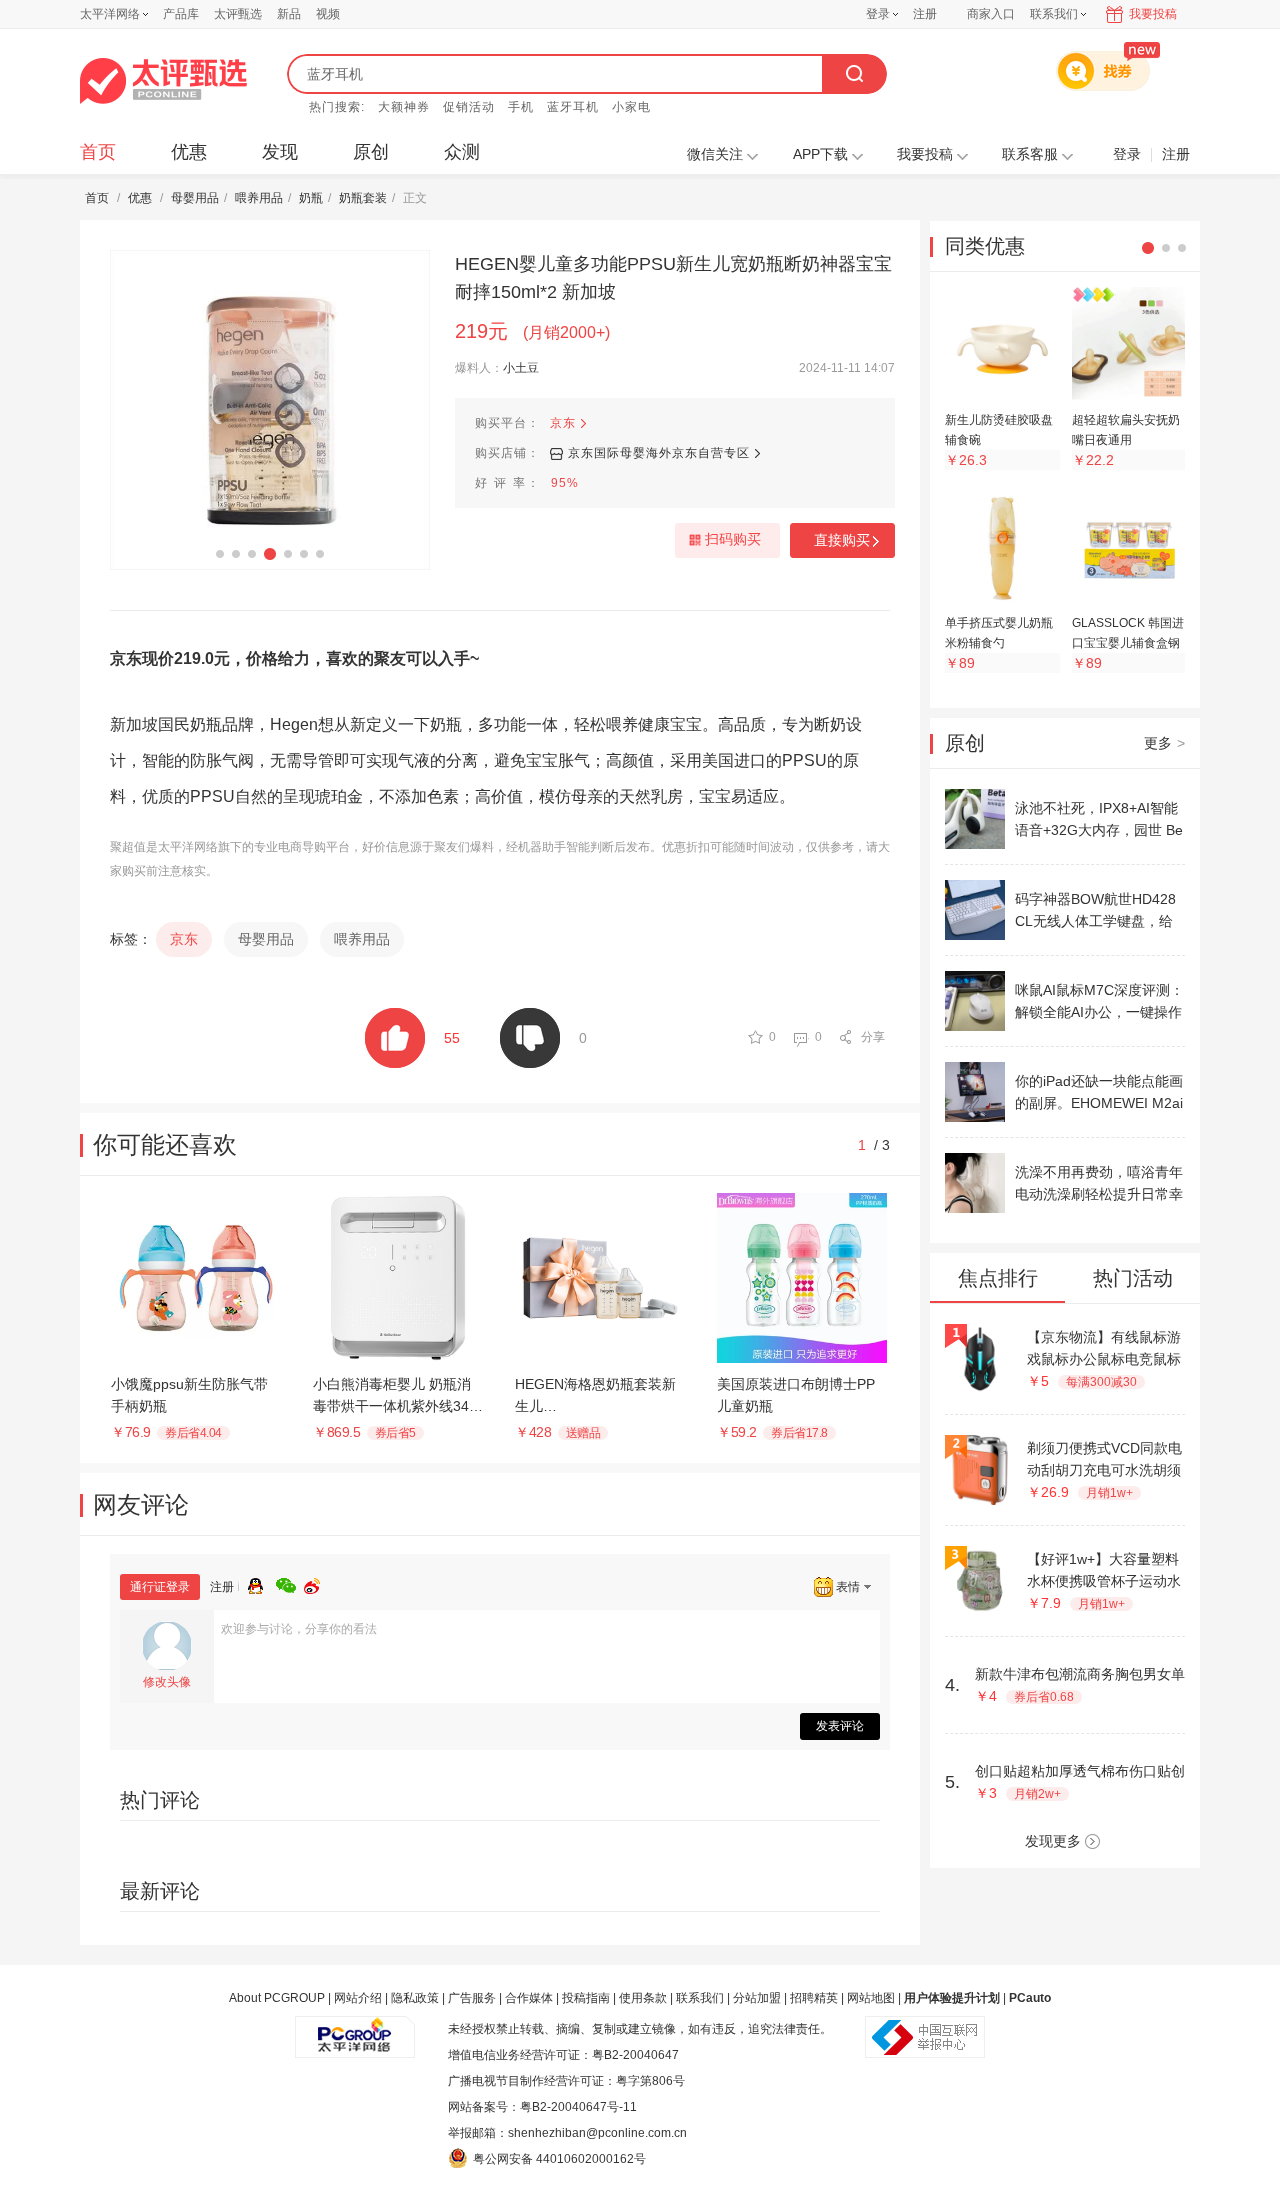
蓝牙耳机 (573, 107)
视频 (328, 14)
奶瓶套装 (363, 198)
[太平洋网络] (355, 2029)
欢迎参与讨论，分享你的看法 (299, 1629)
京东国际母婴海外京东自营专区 (659, 453)
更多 (1164, 743)
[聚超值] (163, 81)
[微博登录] (318, 1583)
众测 (462, 152)
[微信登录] (290, 1583)
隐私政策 (415, 1998)
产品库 (181, 14)
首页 (98, 152)
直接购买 (842, 540)
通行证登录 (160, 1587)
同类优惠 (985, 246)
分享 (873, 1037)
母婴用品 (195, 198)
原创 (371, 152)
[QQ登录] (262, 1583)
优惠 (189, 152)
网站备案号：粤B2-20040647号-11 (542, 2107)
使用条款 (643, 1998)
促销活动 (469, 107)
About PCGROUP (277, 1998)
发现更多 (1053, 1841)
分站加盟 (757, 1998)
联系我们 (700, 1998)
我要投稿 (1153, 14)
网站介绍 (358, 1998)
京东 (563, 423)
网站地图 (871, 1998)
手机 (521, 107)
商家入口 (991, 14)
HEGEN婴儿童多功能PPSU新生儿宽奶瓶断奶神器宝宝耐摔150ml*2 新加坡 (673, 278)
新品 (289, 14)
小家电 (631, 107)
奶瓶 (311, 198)
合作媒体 (529, 1998)
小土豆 (521, 368)
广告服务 (472, 1998)
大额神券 (404, 107)
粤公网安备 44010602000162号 (559, 2159)
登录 (878, 14)
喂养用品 (259, 198)
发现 (280, 152)
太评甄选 (238, 14)
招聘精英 (814, 1998)
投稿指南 (586, 1998)
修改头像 (167, 1682)
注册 (925, 14)
